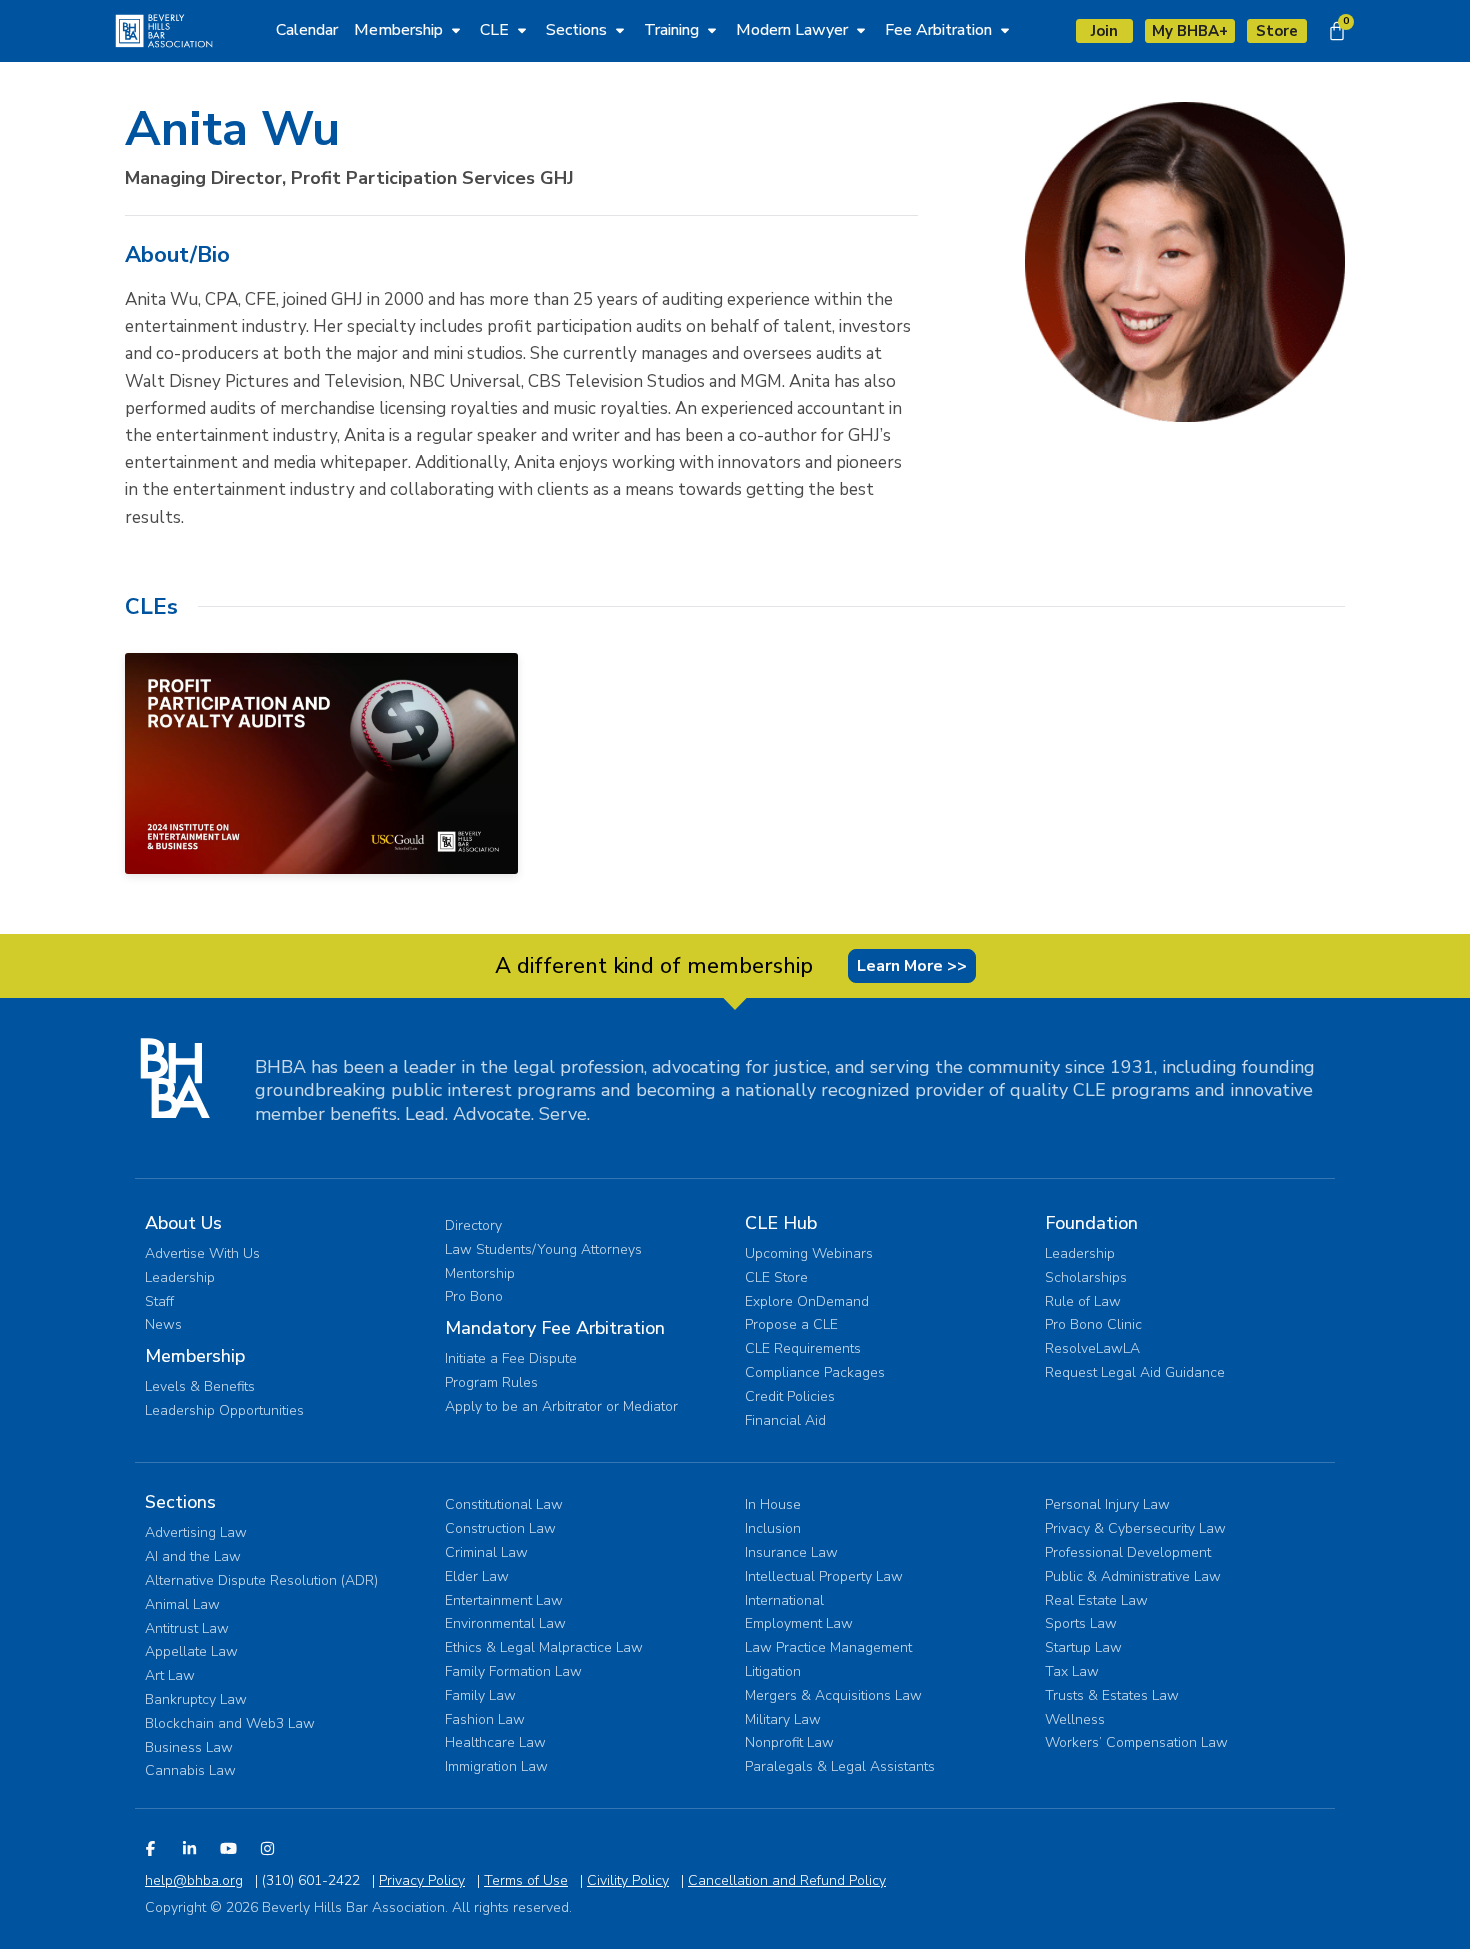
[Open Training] (712, 30)
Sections (180, 1502)
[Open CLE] (522, 30)
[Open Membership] (456, 30)
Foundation (1091, 1223)
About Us (183, 1223)
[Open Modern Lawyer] (861, 30)
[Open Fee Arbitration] (1005, 30)
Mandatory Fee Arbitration (555, 1328)
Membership (195, 1356)
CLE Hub (781, 1223)
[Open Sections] (620, 30)
